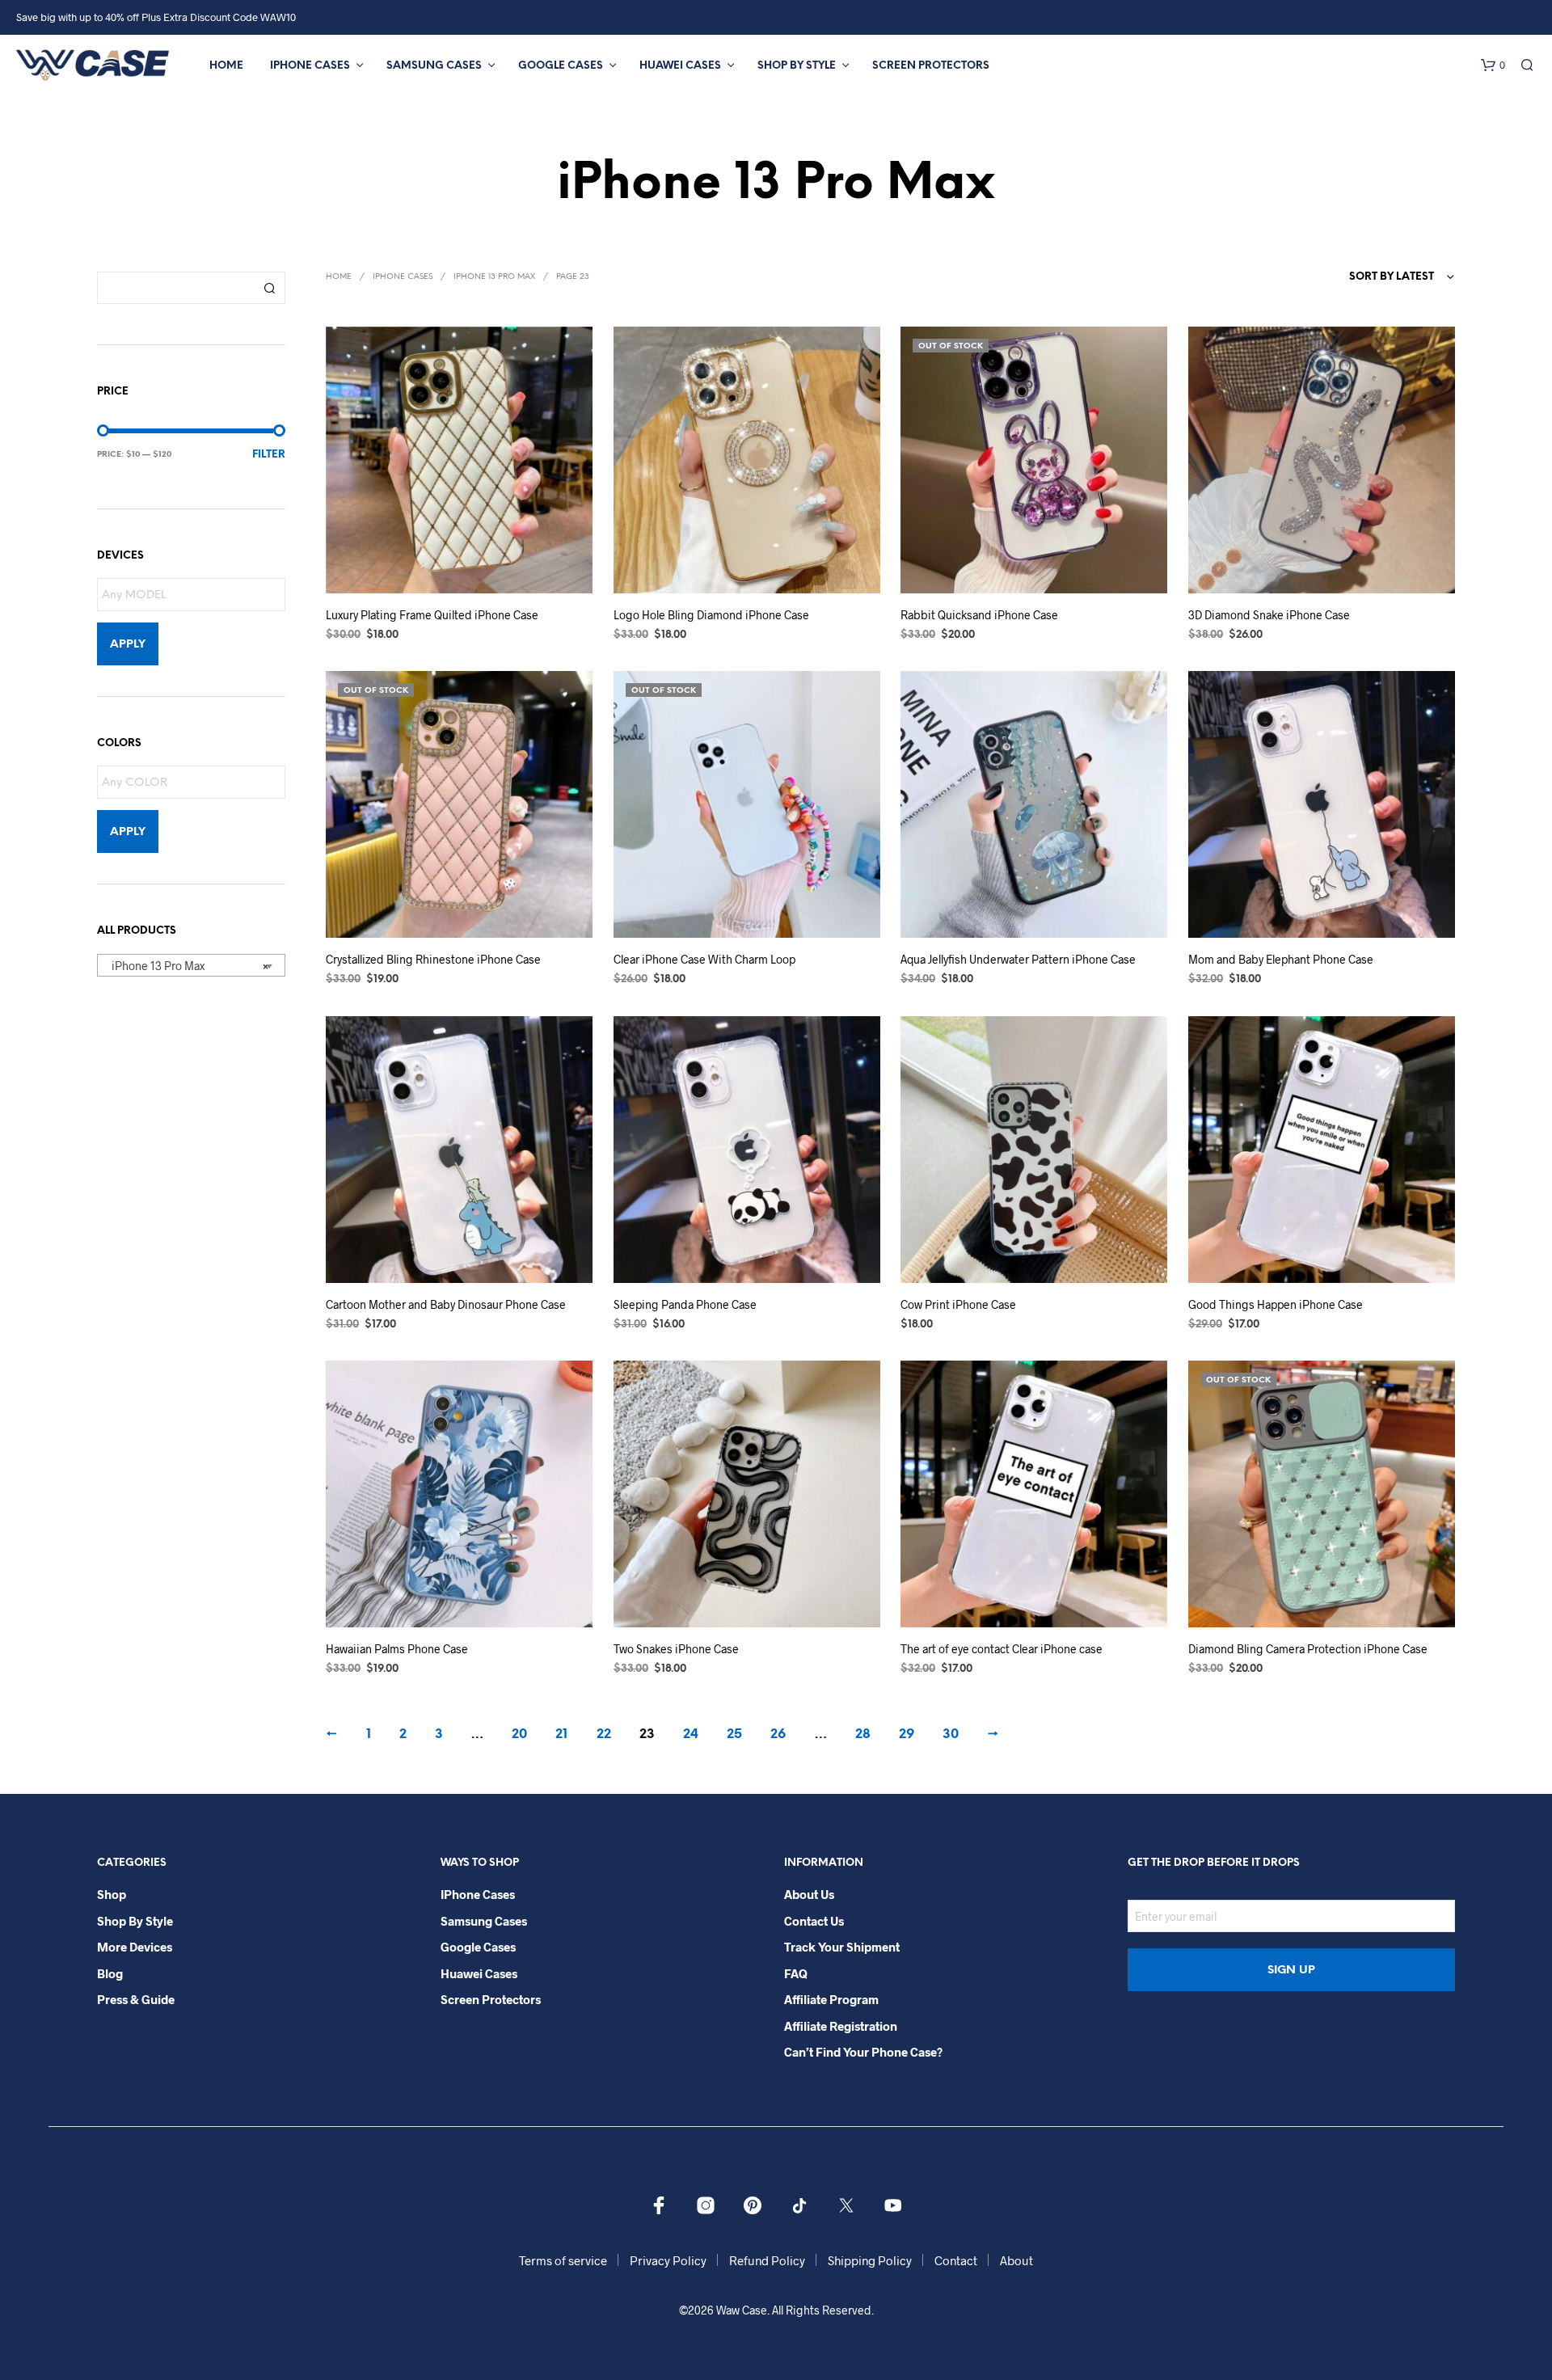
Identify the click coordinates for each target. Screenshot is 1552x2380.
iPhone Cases (310, 66)
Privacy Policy (668, 2260)
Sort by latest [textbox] (1392, 277)
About (1016, 2260)
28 (863, 1734)
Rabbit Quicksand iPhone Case (979, 615)
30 (951, 1734)
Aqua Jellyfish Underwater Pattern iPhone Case (1018, 960)
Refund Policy (767, 2260)
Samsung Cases (434, 66)
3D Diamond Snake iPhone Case (1269, 615)
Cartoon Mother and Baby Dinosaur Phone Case (446, 1304)
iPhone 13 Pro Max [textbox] (186, 966)
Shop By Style (797, 66)
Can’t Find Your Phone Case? (863, 2052)
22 (604, 1734)
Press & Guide (136, 1999)
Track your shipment (842, 1947)
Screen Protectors (931, 66)
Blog (110, 1973)
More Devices (135, 1947)
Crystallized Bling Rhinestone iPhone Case (433, 960)
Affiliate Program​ (831, 1999)
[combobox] (191, 965)
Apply (128, 645)
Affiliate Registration (841, 2026)
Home (226, 66)
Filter (269, 455)
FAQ (796, 1973)
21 (561, 1734)
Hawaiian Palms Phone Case (397, 1649)
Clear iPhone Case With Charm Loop (704, 960)
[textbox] (195, 595)
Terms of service (563, 2260)
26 (778, 1734)
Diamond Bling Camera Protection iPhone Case (1308, 1649)
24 (691, 1734)
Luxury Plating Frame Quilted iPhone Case (432, 615)
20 (519, 1734)
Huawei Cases (680, 66)
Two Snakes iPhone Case (676, 1649)
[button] (1493, 65)
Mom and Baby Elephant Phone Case (1281, 960)
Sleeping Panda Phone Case (685, 1304)
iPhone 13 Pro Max (494, 277)
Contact (956, 2260)
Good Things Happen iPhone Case (1276, 1304)
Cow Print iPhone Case (958, 1304)
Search (269, 288)
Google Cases (561, 66)
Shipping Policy (870, 2260)
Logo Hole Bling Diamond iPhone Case (711, 615)
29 (907, 1734)
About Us (809, 1894)
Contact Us (814, 1921)
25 (734, 1734)
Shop (112, 1894)
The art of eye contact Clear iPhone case (1002, 1649)
